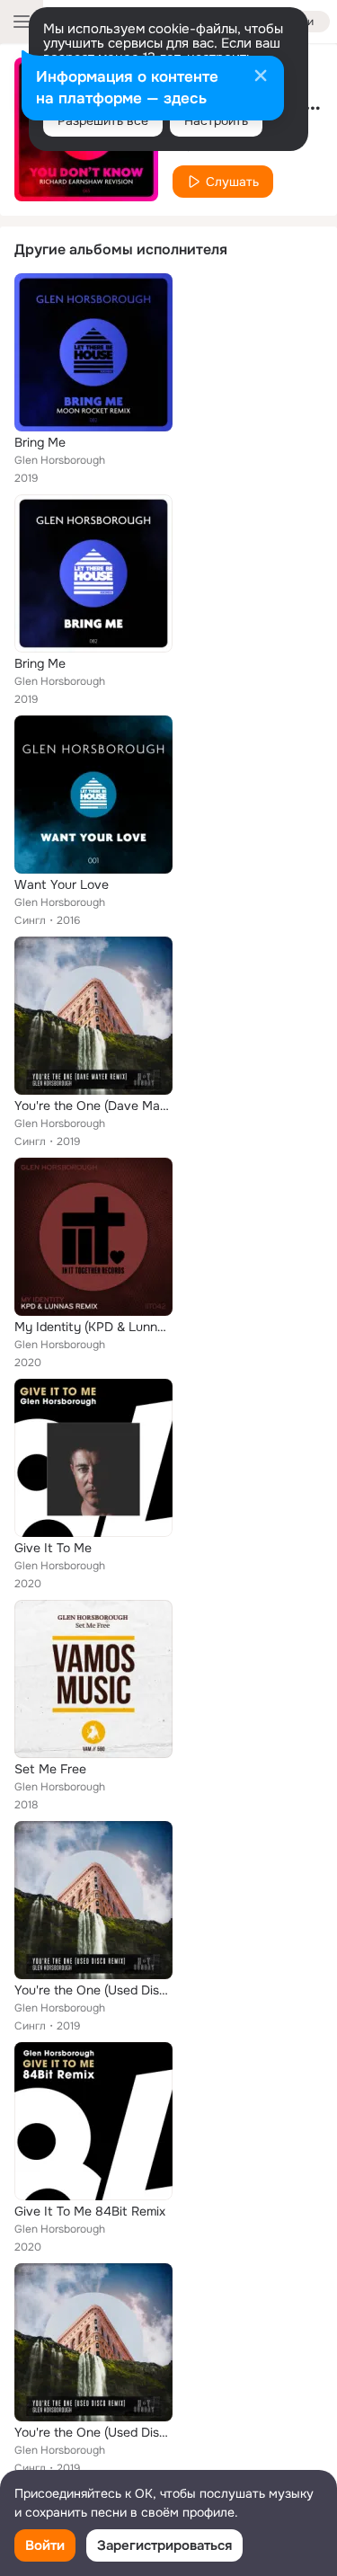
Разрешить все (103, 120)
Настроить (216, 120)
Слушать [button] (232, 182)
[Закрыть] (261, 77)
